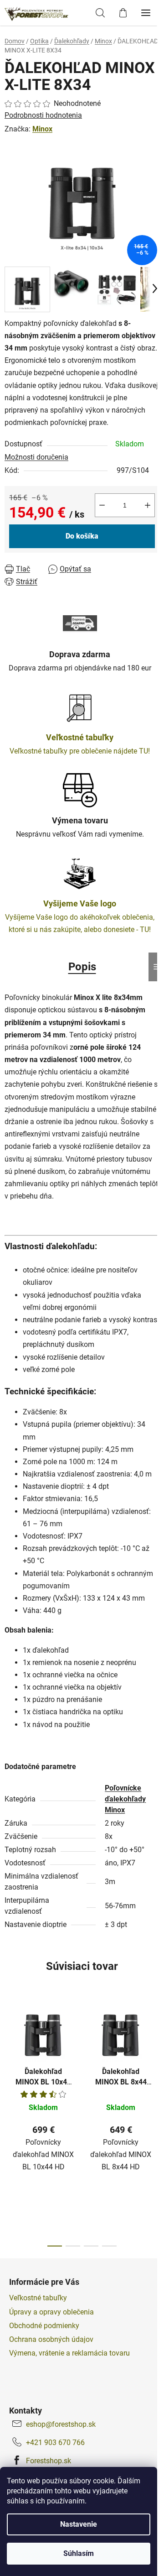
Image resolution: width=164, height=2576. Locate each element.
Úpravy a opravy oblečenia (51, 2312)
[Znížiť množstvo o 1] (102, 505)
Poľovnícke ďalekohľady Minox (125, 1799)
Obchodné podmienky (44, 2326)
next (154, 2059)
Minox (42, 129)
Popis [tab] (82, 967)
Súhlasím (79, 2553)
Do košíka (82, 536)
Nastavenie (79, 2524)
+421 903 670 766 (55, 2442)
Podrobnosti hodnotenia (43, 115)
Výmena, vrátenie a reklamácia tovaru (69, 2353)
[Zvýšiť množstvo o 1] (148, 505)
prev (10, 2059)
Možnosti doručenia (36, 457)
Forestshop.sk (49, 2461)
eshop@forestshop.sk (61, 2424)
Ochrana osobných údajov (51, 2339)
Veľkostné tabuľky (38, 2298)
